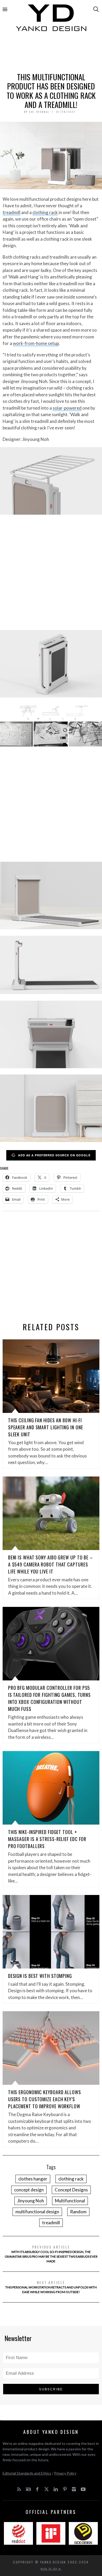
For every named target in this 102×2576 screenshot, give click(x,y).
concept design (29, 2190)
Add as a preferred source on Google (54, 1155)
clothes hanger (33, 2179)
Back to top (50, 2569)
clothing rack (45, 212)
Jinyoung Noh (31, 2201)
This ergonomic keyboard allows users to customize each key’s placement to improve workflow (45, 2099)
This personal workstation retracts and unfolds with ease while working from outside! (51, 2287)
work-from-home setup (36, 343)
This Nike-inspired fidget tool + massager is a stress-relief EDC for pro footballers (47, 1839)
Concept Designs (71, 2190)
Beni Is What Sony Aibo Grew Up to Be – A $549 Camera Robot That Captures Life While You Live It (50, 1564)
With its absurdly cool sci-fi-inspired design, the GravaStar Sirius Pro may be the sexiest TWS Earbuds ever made (51, 2254)
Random (78, 2212)
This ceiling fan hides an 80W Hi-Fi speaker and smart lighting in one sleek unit (46, 1427)
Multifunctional (70, 2201)
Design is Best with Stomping (40, 1976)
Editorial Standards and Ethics (27, 2473)
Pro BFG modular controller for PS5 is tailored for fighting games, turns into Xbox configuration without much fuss (49, 1698)
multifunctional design (37, 2212)
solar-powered (67, 408)
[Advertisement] (51, 54)
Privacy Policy (65, 2473)
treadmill (12, 212)
